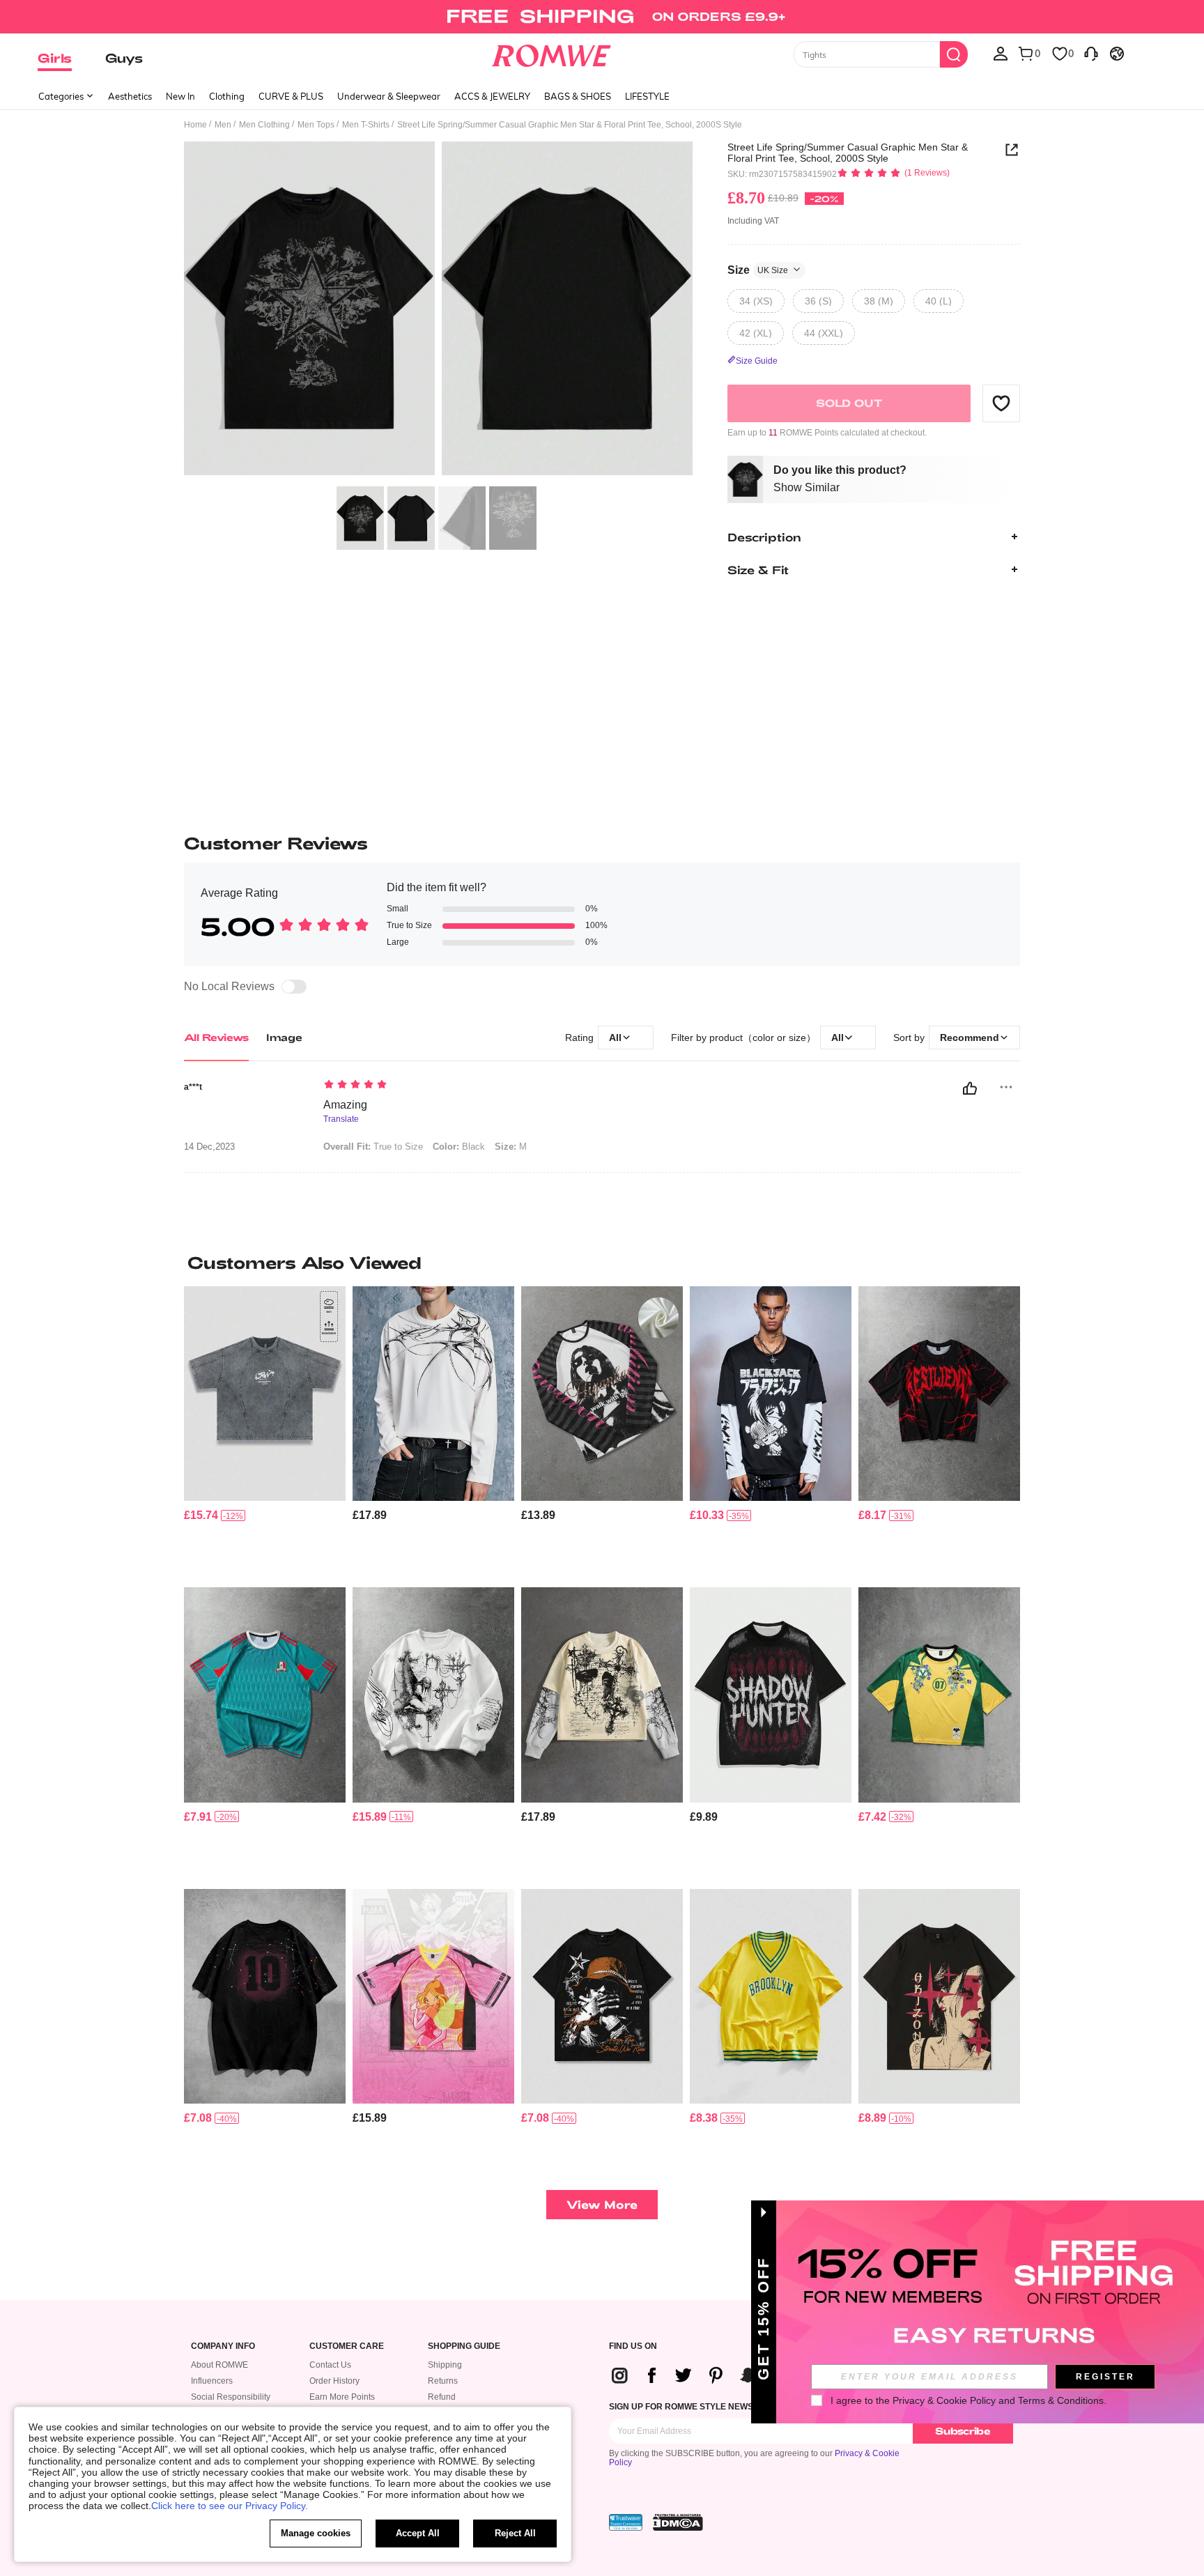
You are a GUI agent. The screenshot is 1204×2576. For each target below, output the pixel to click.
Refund (442, 2397)
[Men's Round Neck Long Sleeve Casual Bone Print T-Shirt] (433, 1394)
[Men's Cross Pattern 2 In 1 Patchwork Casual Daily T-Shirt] (602, 1695)
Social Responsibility (231, 2397)
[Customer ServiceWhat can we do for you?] (1091, 53)
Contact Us (330, 2365)
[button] (1001, 403)
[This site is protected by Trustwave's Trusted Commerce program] (626, 2522)
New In (180, 96)
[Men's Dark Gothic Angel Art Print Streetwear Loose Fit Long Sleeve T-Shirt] (433, 1695)
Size (758, 269)
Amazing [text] (345, 1105)
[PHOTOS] (438, 310)
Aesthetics (130, 96)
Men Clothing (264, 125)
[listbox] (1001, 53)
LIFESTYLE (647, 96)
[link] (602, 17)
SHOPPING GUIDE (464, 2346)
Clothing (227, 96)
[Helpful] (970, 1088)
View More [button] (602, 2204)
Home (195, 125)
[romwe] (551, 53)
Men (223, 125)
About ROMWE (219, 2365)
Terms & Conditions (1061, 2400)
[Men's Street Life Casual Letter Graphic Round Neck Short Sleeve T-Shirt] (771, 1695)
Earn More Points (342, 2397)
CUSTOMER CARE (347, 2346)
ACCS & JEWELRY (492, 96)
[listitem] (265, 1432)
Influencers (212, 2381)
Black (459, 1147)
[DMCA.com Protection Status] (678, 2522)
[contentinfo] (201, 1515)
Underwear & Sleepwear (389, 96)
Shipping (445, 2365)
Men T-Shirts (366, 125)
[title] (602, 1263)
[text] (442, 1086)
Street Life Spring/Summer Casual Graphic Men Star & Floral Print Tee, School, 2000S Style (848, 153)
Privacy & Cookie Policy (944, 2400)
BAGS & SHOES (578, 96)
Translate (341, 1119)
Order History (334, 2381)
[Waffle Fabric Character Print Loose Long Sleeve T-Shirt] (602, 1394)
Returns (443, 2381)
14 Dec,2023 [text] (209, 1147)
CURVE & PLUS (291, 96)
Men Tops (316, 125)
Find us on (633, 2346)
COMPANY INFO (223, 2346)
